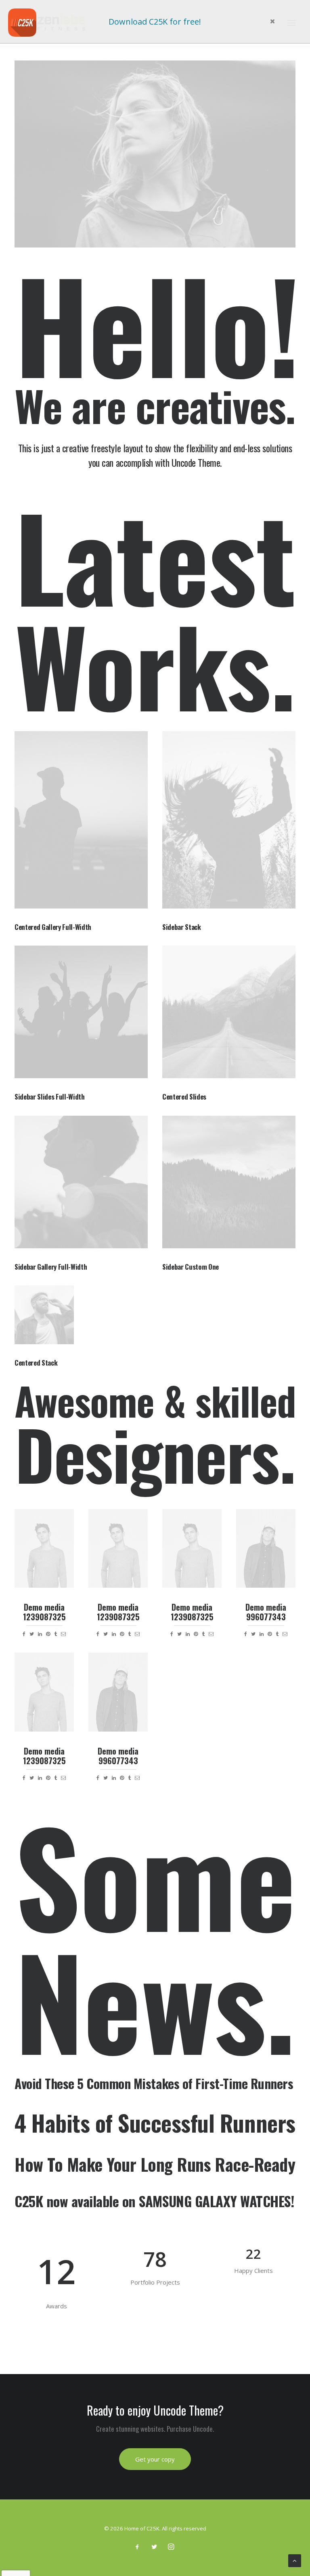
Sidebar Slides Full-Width (50, 1097)
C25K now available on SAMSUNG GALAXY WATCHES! (154, 2201)
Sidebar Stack (182, 927)
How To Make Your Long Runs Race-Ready (155, 2164)
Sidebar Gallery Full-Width (51, 1267)
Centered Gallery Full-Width (53, 927)
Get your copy (155, 2459)
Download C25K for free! (155, 22)
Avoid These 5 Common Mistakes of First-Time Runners (154, 2083)
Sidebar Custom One (191, 1267)
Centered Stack (36, 1363)
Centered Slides (184, 1097)
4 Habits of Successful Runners (155, 2123)
